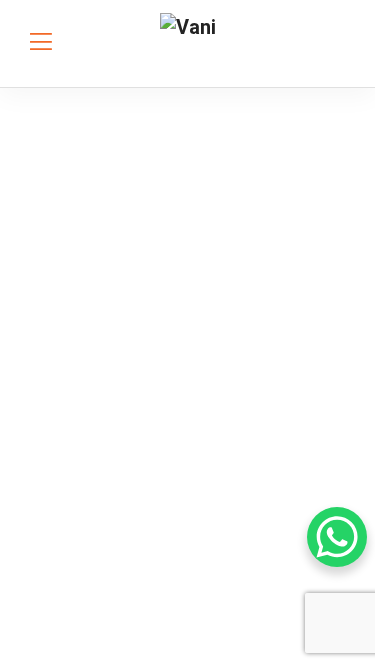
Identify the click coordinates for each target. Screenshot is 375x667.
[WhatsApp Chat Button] (337, 537)
